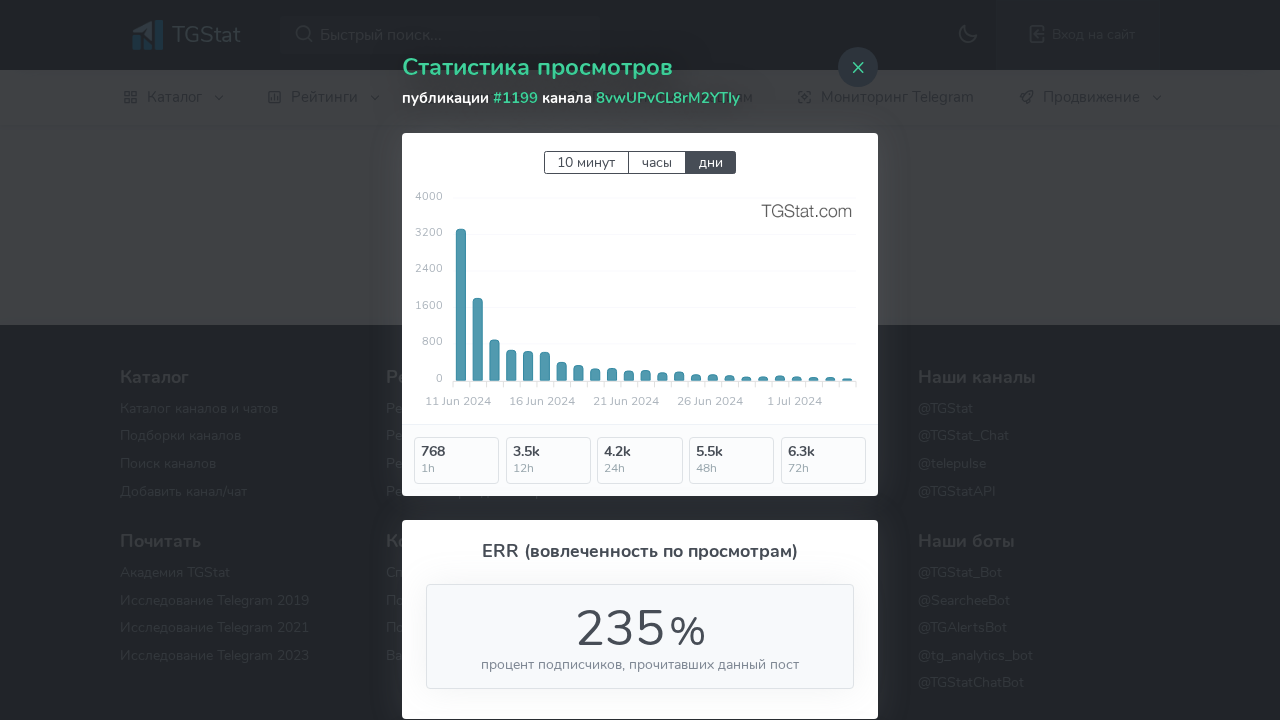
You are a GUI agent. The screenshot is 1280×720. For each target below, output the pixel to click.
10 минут (586, 162)
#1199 (515, 98)
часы (657, 162)
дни (711, 162)
